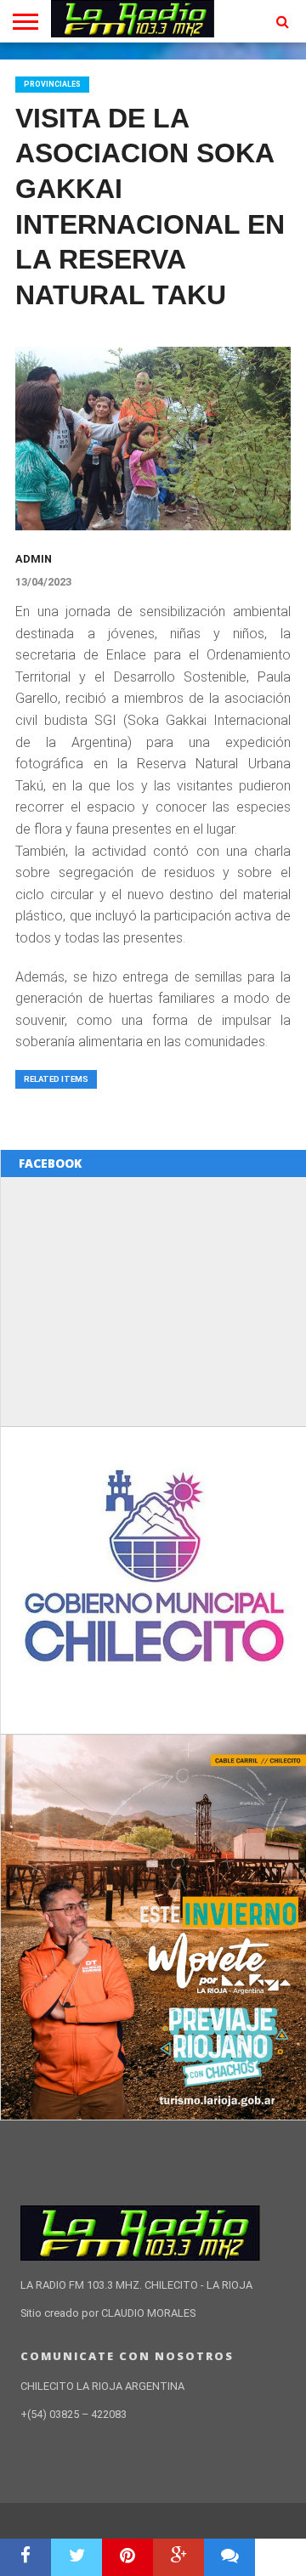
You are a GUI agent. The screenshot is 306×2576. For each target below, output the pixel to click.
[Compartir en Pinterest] (127, 2557)
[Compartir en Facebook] (25, 2557)
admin (34, 559)
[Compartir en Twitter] (76, 2557)
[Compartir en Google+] (178, 2557)
